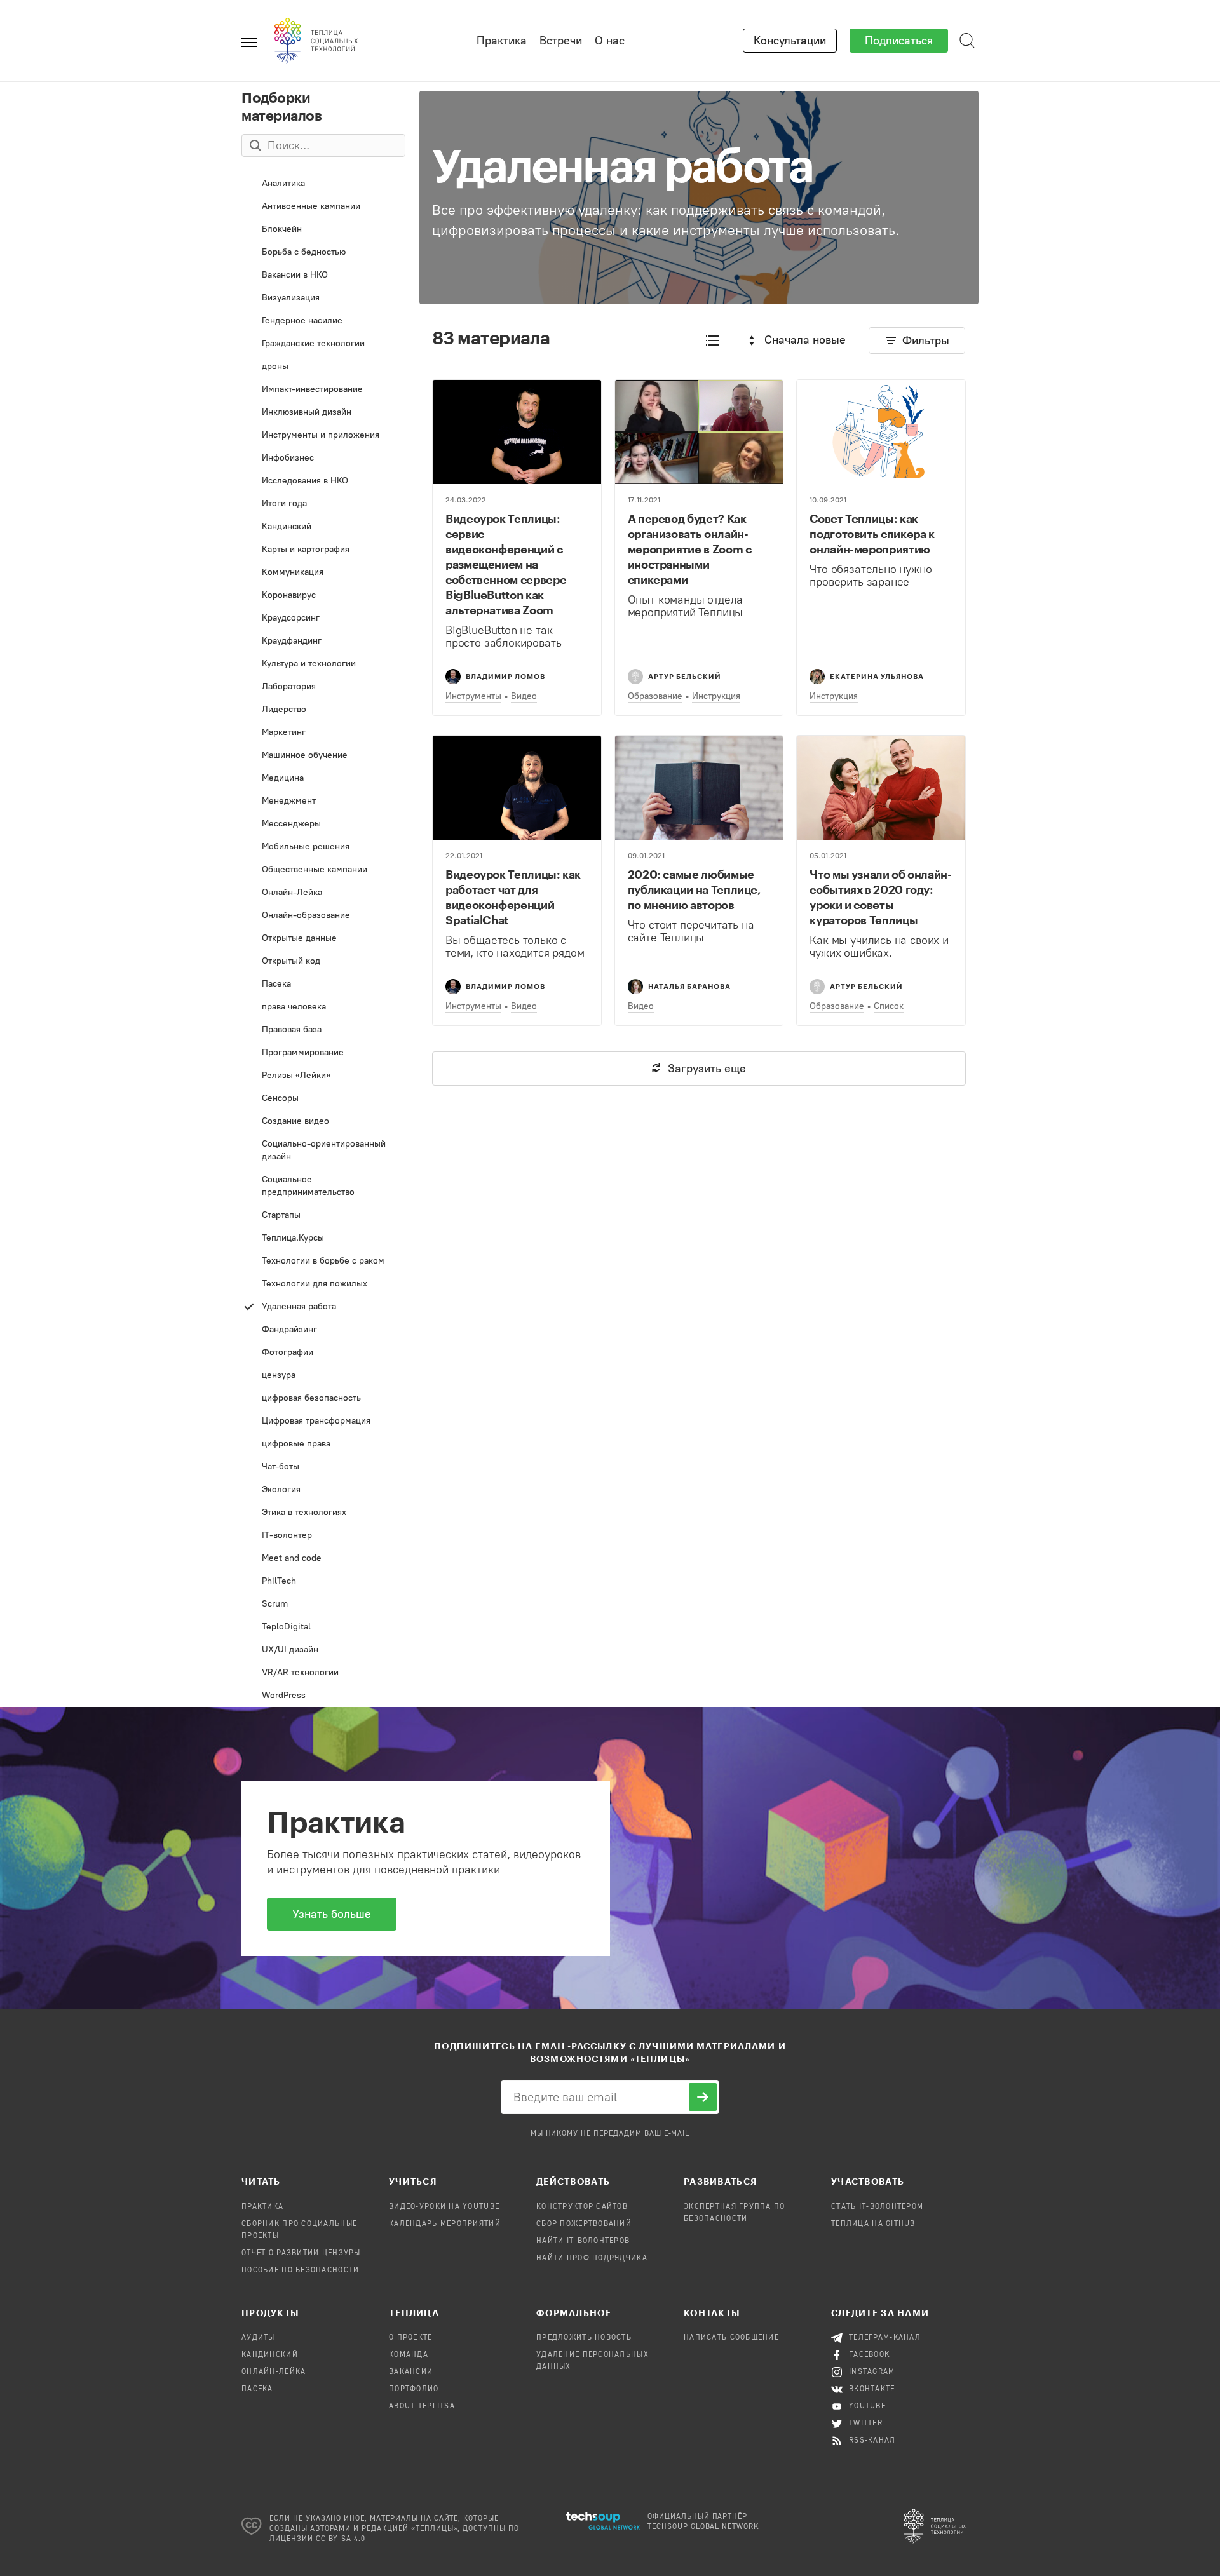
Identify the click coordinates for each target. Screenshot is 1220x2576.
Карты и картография (325, 552)
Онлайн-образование (317, 918)
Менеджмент (322, 804)
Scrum (323, 1607)
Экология (323, 1493)
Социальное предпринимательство (321, 1189)
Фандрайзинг (324, 1332)
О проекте (411, 2338)
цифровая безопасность (322, 1401)
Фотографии (324, 1355)
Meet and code (322, 1561)
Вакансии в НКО (324, 278)
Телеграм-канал (885, 2338)
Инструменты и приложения (319, 438)
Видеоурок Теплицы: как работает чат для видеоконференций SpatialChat (513, 897)
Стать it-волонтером (877, 2207)
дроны (323, 369)
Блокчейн (321, 232)
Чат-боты (321, 1470)
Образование (655, 696)
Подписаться (899, 41)
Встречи (561, 41)
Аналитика (319, 186)
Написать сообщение (731, 2338)
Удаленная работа (325, 1310)
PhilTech (317, 1584)
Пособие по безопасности (300, 2270)
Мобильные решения (324, 850)
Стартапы (321, 1218)
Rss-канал (872, 2441)
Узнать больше (332, 1914)
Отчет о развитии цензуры (301, 2253)
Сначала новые (805, 340)
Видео (524, 696)
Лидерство (322, 712)
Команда (409, 2355)
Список (889, 1006)
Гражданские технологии (321, 347)
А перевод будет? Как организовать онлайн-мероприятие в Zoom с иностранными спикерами (690, 549)
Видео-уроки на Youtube (444, 2207)
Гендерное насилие (324, 324)
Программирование (322, 1055)
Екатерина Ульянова (877, 676)
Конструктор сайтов (582, 2207)
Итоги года (316, 507)
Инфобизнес (312, 461)
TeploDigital (323, 1630)
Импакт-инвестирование (316, 392)
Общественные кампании (321, 873)
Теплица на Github (873, 2224)
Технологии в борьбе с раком (324, 1264)
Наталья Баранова (689, 986)
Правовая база (324, 1033)
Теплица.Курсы (322, 1241)
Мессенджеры (320, 827)
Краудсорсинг (317, 621)
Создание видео (315, 1124)
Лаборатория (321, 690)
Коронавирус (322, 598)
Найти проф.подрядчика (592, 2258)
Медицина (322, 781)
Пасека (324, 987)
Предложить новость (584, 2338)
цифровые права (318, 1447)
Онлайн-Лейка (325, 895)
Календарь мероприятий (445, 2224)
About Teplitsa (422, 2406)
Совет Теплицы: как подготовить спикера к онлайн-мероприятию (872, 534)
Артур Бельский (685, 676)
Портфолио (414, 2389)
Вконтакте (872, 2389)
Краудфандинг (321, 644)
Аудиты (258, 2338)
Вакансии (411, 2372)
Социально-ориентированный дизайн (322, 1153)
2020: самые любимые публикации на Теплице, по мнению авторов (695, 889)
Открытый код (321, 964)
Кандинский (324, 529)
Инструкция (716, 696)
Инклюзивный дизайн (324, 415)
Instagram (872, 2372)
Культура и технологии (320, 667)
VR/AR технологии (324, 1676)
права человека (324, 1010)
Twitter (866, 2424)
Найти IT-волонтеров (583, 2241)
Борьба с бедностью (322, 255)
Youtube (867, 2406)
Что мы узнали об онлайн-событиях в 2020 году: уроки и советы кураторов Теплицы (880, 897)
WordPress (322, 1698)
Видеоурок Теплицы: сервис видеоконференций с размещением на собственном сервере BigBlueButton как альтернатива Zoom (506, 564)
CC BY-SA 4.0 (341, 2539)
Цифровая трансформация (324, 1424)
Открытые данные (321, 941)
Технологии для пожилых (325, 1287)
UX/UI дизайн (317, 1653)
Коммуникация (322, 575)
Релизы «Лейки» (323, 1078)
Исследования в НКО (321, 484)
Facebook (870, 2355)
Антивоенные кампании (321, 209)
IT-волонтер (323, 1538)
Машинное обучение (319, 758)
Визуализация (320, 301)
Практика (502, 41)
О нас (610, 41)
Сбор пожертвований (584, 2224)
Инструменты (473, 696)
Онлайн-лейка (274, 2372)
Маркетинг (319, 735)
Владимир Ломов (505, 676)
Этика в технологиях (315, 1515)
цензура (325, 1378)
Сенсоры (320, 1101)
